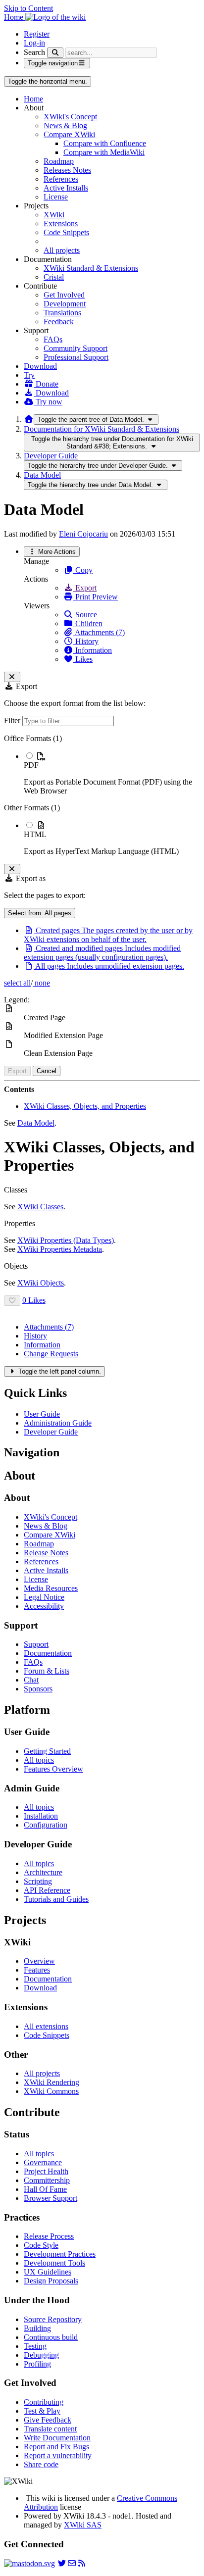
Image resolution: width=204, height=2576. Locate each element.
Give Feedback (48, 2420)
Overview (39, 1961)
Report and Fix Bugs (56, 2447)
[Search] (55, 53)
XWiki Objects (41, 1283)
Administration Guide (58, 1423)
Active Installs (66, 188)
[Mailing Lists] (72, 2563)
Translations (62, 313)
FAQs (53, 339)
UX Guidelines (48, 2272)
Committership (47, 2180)
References (61, 179)
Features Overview (53, 1769)
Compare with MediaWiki (104, 152)
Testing (35, 2346)
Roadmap (59, 161)
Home (33, 99)
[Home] (29, 419)
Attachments (49, 1327)
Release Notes (46, 1553)
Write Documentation (57, 2438)
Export (85, 588)
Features (37, 1970)
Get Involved (64, 295)
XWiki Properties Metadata (60, 1249)
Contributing (44, 2402)
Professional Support (76, 357)
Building (37, 2328)
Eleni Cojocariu (83, 534)
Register (37, 34)
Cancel (47, 1071)
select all (17, 983)
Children (88, 623)
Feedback (59, 322)
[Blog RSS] (82, 2563)
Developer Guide (51, 456)
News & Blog (65, 125)
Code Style (41, 2245)
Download (40, 366)
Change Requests (51, 1354)
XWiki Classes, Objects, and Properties (85, 1106)
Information (93, 650)
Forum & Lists (47, 1671)
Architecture (43, 1872)
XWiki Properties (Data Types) (66, 1240)
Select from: (40, 913)
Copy (83, 570)
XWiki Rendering (51, 2082)
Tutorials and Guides (56, 1899)
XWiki (54, 215)
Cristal (54, 277)
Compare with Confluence (105, 143)
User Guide (42, 1414)
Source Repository (53, 2319)
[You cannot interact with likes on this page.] (12, 1301)
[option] (112, 773)
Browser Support (51, 2198)
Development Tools (54, 2263)
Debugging (41, 2355)
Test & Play (42, 2411)
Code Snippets (66, 232)
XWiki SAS (83, 2525)
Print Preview (96, 597)
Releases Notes (67, 170)
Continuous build (51, 2337)
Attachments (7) (99, 632)
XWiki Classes (40, 1207)
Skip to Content (28, 8)
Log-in (34, 43)
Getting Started (47, 1751)
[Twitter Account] (62, 2563)
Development (65, 304)
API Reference (47, 1890)
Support (36, 1644)
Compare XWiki (69, 134)
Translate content (50, 2429)
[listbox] (102, 795)
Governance (43, 2162)
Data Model (42, 475)
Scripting (38, 1881)
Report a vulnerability (58, 2455)
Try (29, 375)
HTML (35, 834)
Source (85, 615)
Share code (41, 2464)
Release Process (49, 2236)
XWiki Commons (51, 2091)
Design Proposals (51, 2281)
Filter (13, 720)
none (41, 983)
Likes (83, 659)
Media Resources (51, 1588)
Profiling (37, 2364)
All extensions (46, 2026)
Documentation (48, 1653)
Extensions (61, 223)
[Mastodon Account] (29, 2563)
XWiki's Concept (70, 117)
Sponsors (38, 1689)
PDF (31, 765)
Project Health (46, 2171)
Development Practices (60, 2254)
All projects (62, 250)
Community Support (76, 348)
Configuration (46, 1825)
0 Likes (34, 1300)
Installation (41, 1816)
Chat (31, 1680)
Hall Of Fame (45, 2189)
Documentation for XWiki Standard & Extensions (102, 429)
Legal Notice (44, 1597)
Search (34, 52)
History (86, 641)
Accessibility (44, 1606)
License (56, 197)
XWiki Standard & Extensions (91, 268)
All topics (39, 1760)
